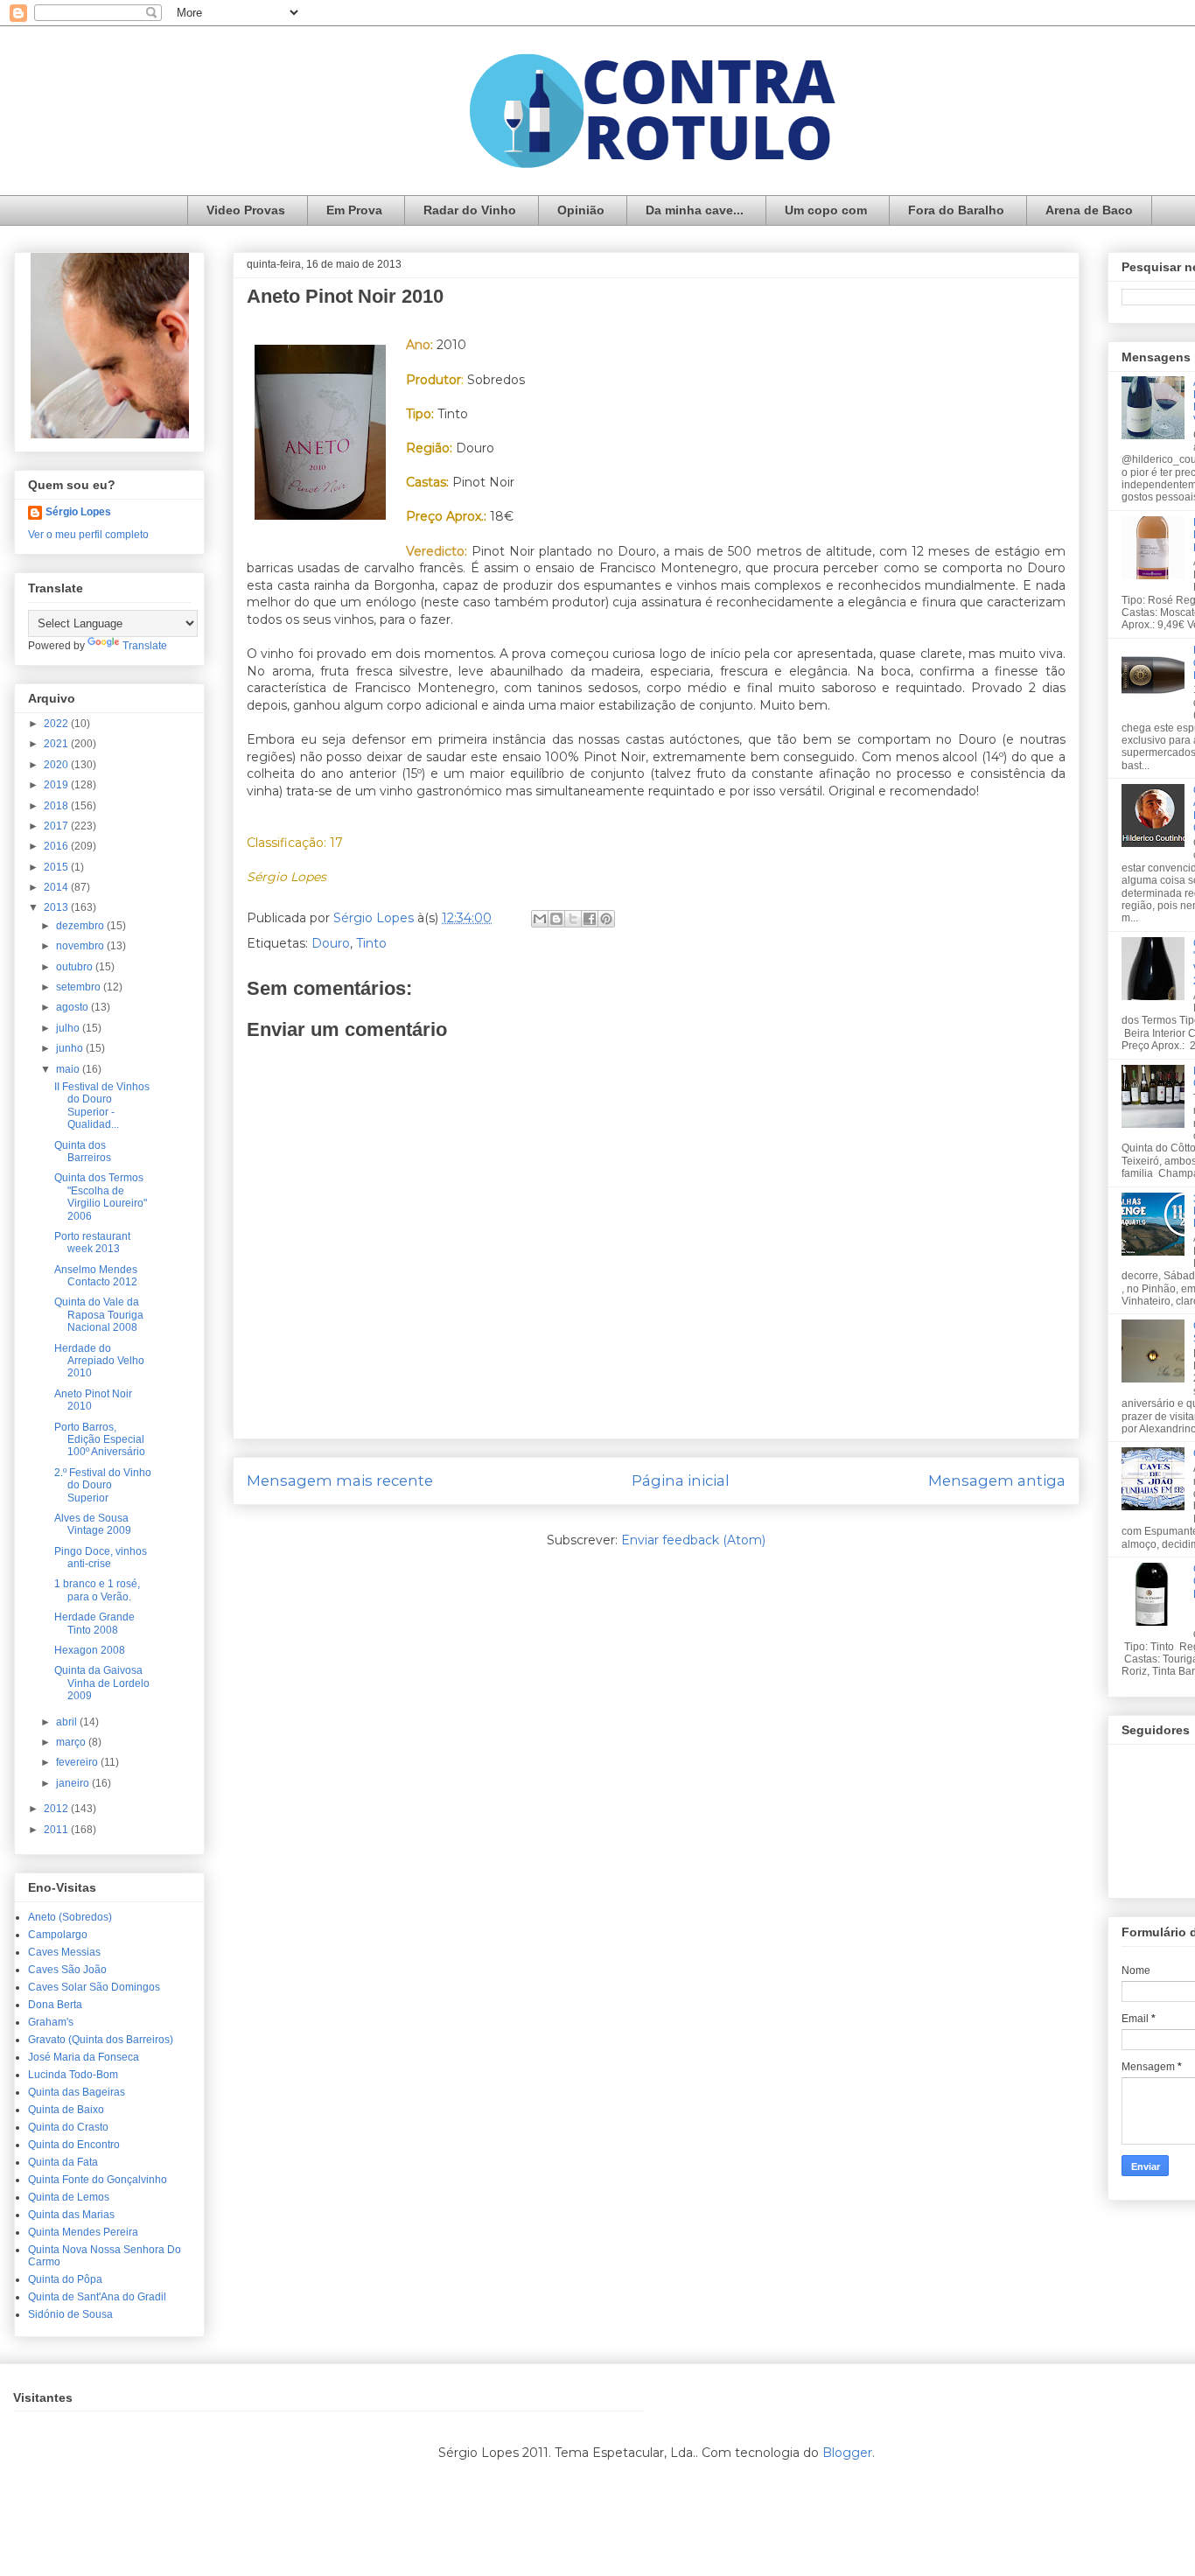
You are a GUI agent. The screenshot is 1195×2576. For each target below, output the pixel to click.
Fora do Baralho (956, 210)
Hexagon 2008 (90, 1650)
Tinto (371, 943)
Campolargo (58, 1935)
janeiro (74, 1783)
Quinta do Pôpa (65, 2279)
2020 (57, 765)
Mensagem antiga (997, 1480)
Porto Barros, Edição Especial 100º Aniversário (100, 1440)
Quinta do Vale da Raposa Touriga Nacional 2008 (99, 1315)
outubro (76, 967)
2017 (57, 826)
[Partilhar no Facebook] (590, 919)
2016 (57, 846)
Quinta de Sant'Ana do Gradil (97, 2297)
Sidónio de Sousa (70, 2314)
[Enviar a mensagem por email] (540, 919)
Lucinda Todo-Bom (73, 2075)
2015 (57, 867)
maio (69, 1069)
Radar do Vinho (470, 210)
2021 (57, 744)
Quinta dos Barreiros (83, 1151)
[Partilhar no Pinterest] (606, 919)
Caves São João (67, 1970)
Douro (331, 943)
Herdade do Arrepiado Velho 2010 (99, 1361)
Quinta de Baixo (66, 2110)
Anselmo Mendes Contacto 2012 (96, 1276)
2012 (57, 1809)
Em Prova (354, 210)
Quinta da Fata (63, 2162)
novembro (81, 946)
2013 (57, 907)
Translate (145, 646)
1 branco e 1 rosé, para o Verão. (97, 1590)
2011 (57, 1830)
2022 (57, 724)
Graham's (51, 2022)
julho (69, 1028)
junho (71, 1048)
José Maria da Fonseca (84, 2057)
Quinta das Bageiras (77, 2092)
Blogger (847, 2453)
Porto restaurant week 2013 (92, 1242)
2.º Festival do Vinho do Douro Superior (103, 1485)
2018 (57, 806)
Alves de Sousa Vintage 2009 (93, 1524)
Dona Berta (55, 2005)
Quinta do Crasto (68, 2127)
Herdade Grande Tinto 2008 (94, 1623)
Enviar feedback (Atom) (693, 1540)
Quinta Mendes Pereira (83, 2232)
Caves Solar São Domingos (94, 1987)
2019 (57, 785)
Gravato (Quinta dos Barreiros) (101, 2040)
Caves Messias (64, 1952)
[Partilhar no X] (573, 919)
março (72, 1742)
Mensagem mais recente (340, 1480)
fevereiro (78, 1762)
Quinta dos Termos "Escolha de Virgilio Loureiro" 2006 (101, 1197)
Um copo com (826, 210)
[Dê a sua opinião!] (556, 919)
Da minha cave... (695, 210)
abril (68, 1722)
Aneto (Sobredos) (70, 1917)
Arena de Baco (1089, 210)
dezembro (81, 926)
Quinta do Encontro (74, 2145)
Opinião (581, 210)
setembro (80, 987)
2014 (57, 887)
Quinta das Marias (71, 2215)
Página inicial (681, 1480)
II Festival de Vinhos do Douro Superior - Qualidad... (102, 1106)
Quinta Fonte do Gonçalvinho (98, 2180)
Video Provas (246, 210)
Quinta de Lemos (69, 2197)
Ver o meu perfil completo (88, 535)
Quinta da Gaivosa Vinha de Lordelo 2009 (102, 1683)
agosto (73, 1007)
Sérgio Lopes (78, 512)
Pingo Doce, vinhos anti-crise (101, 1557)
